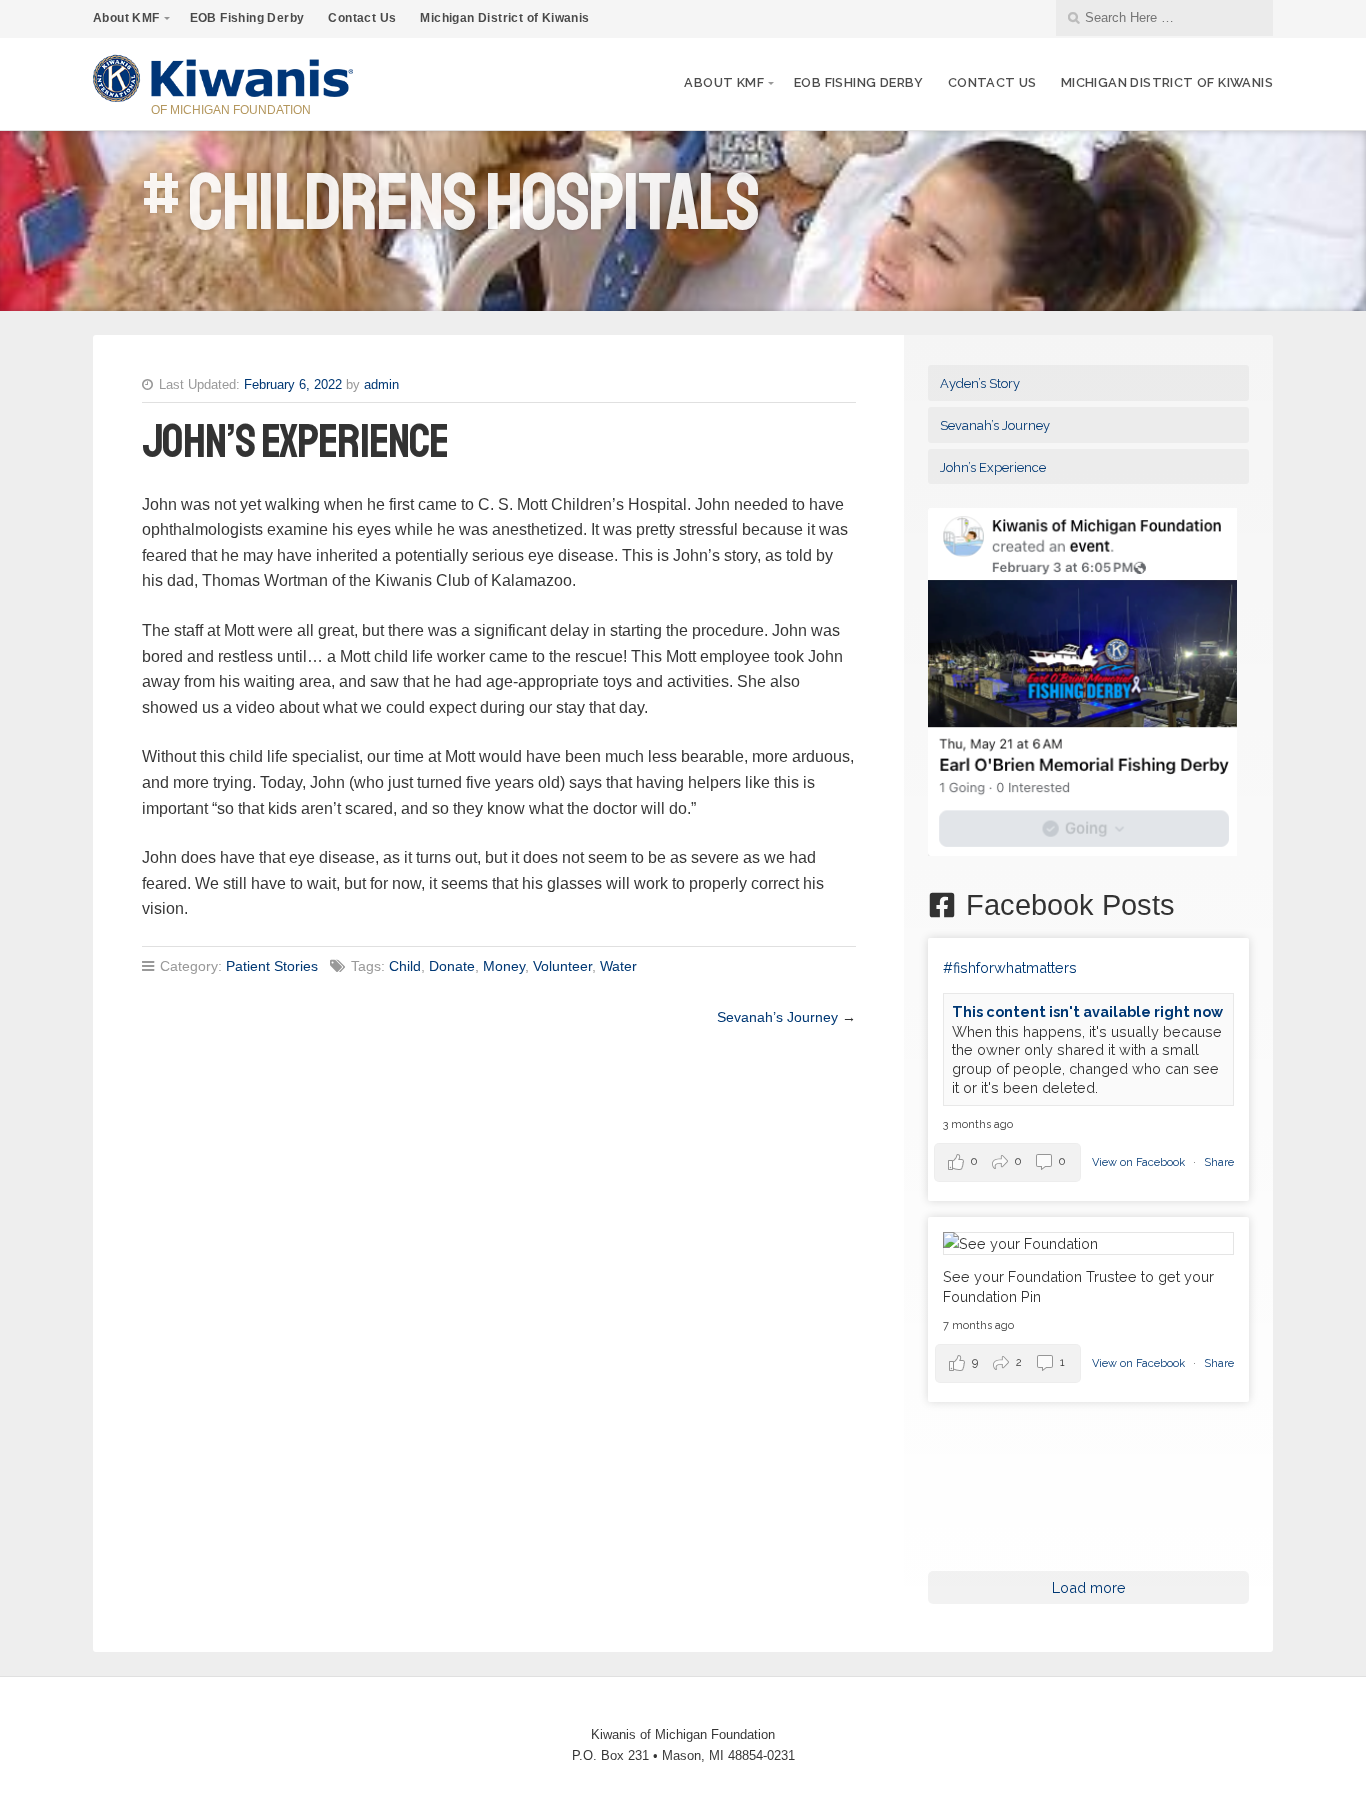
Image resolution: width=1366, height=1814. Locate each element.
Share (1219, 1162)
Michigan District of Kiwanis (504, 18)
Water (618, 966)
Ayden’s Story (980, 383)
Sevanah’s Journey (777, 1017)
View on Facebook (1140, 1162)
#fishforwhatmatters (1010, 967)
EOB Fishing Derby (247, 18)
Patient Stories (272, 966)
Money (504, 966)
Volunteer (562, 966)
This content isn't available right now (1087, 1011)
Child (405, 966)
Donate (452, 966)
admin (381, 384)
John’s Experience (993, 467)
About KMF (126, 18)
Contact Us (362, 18)
